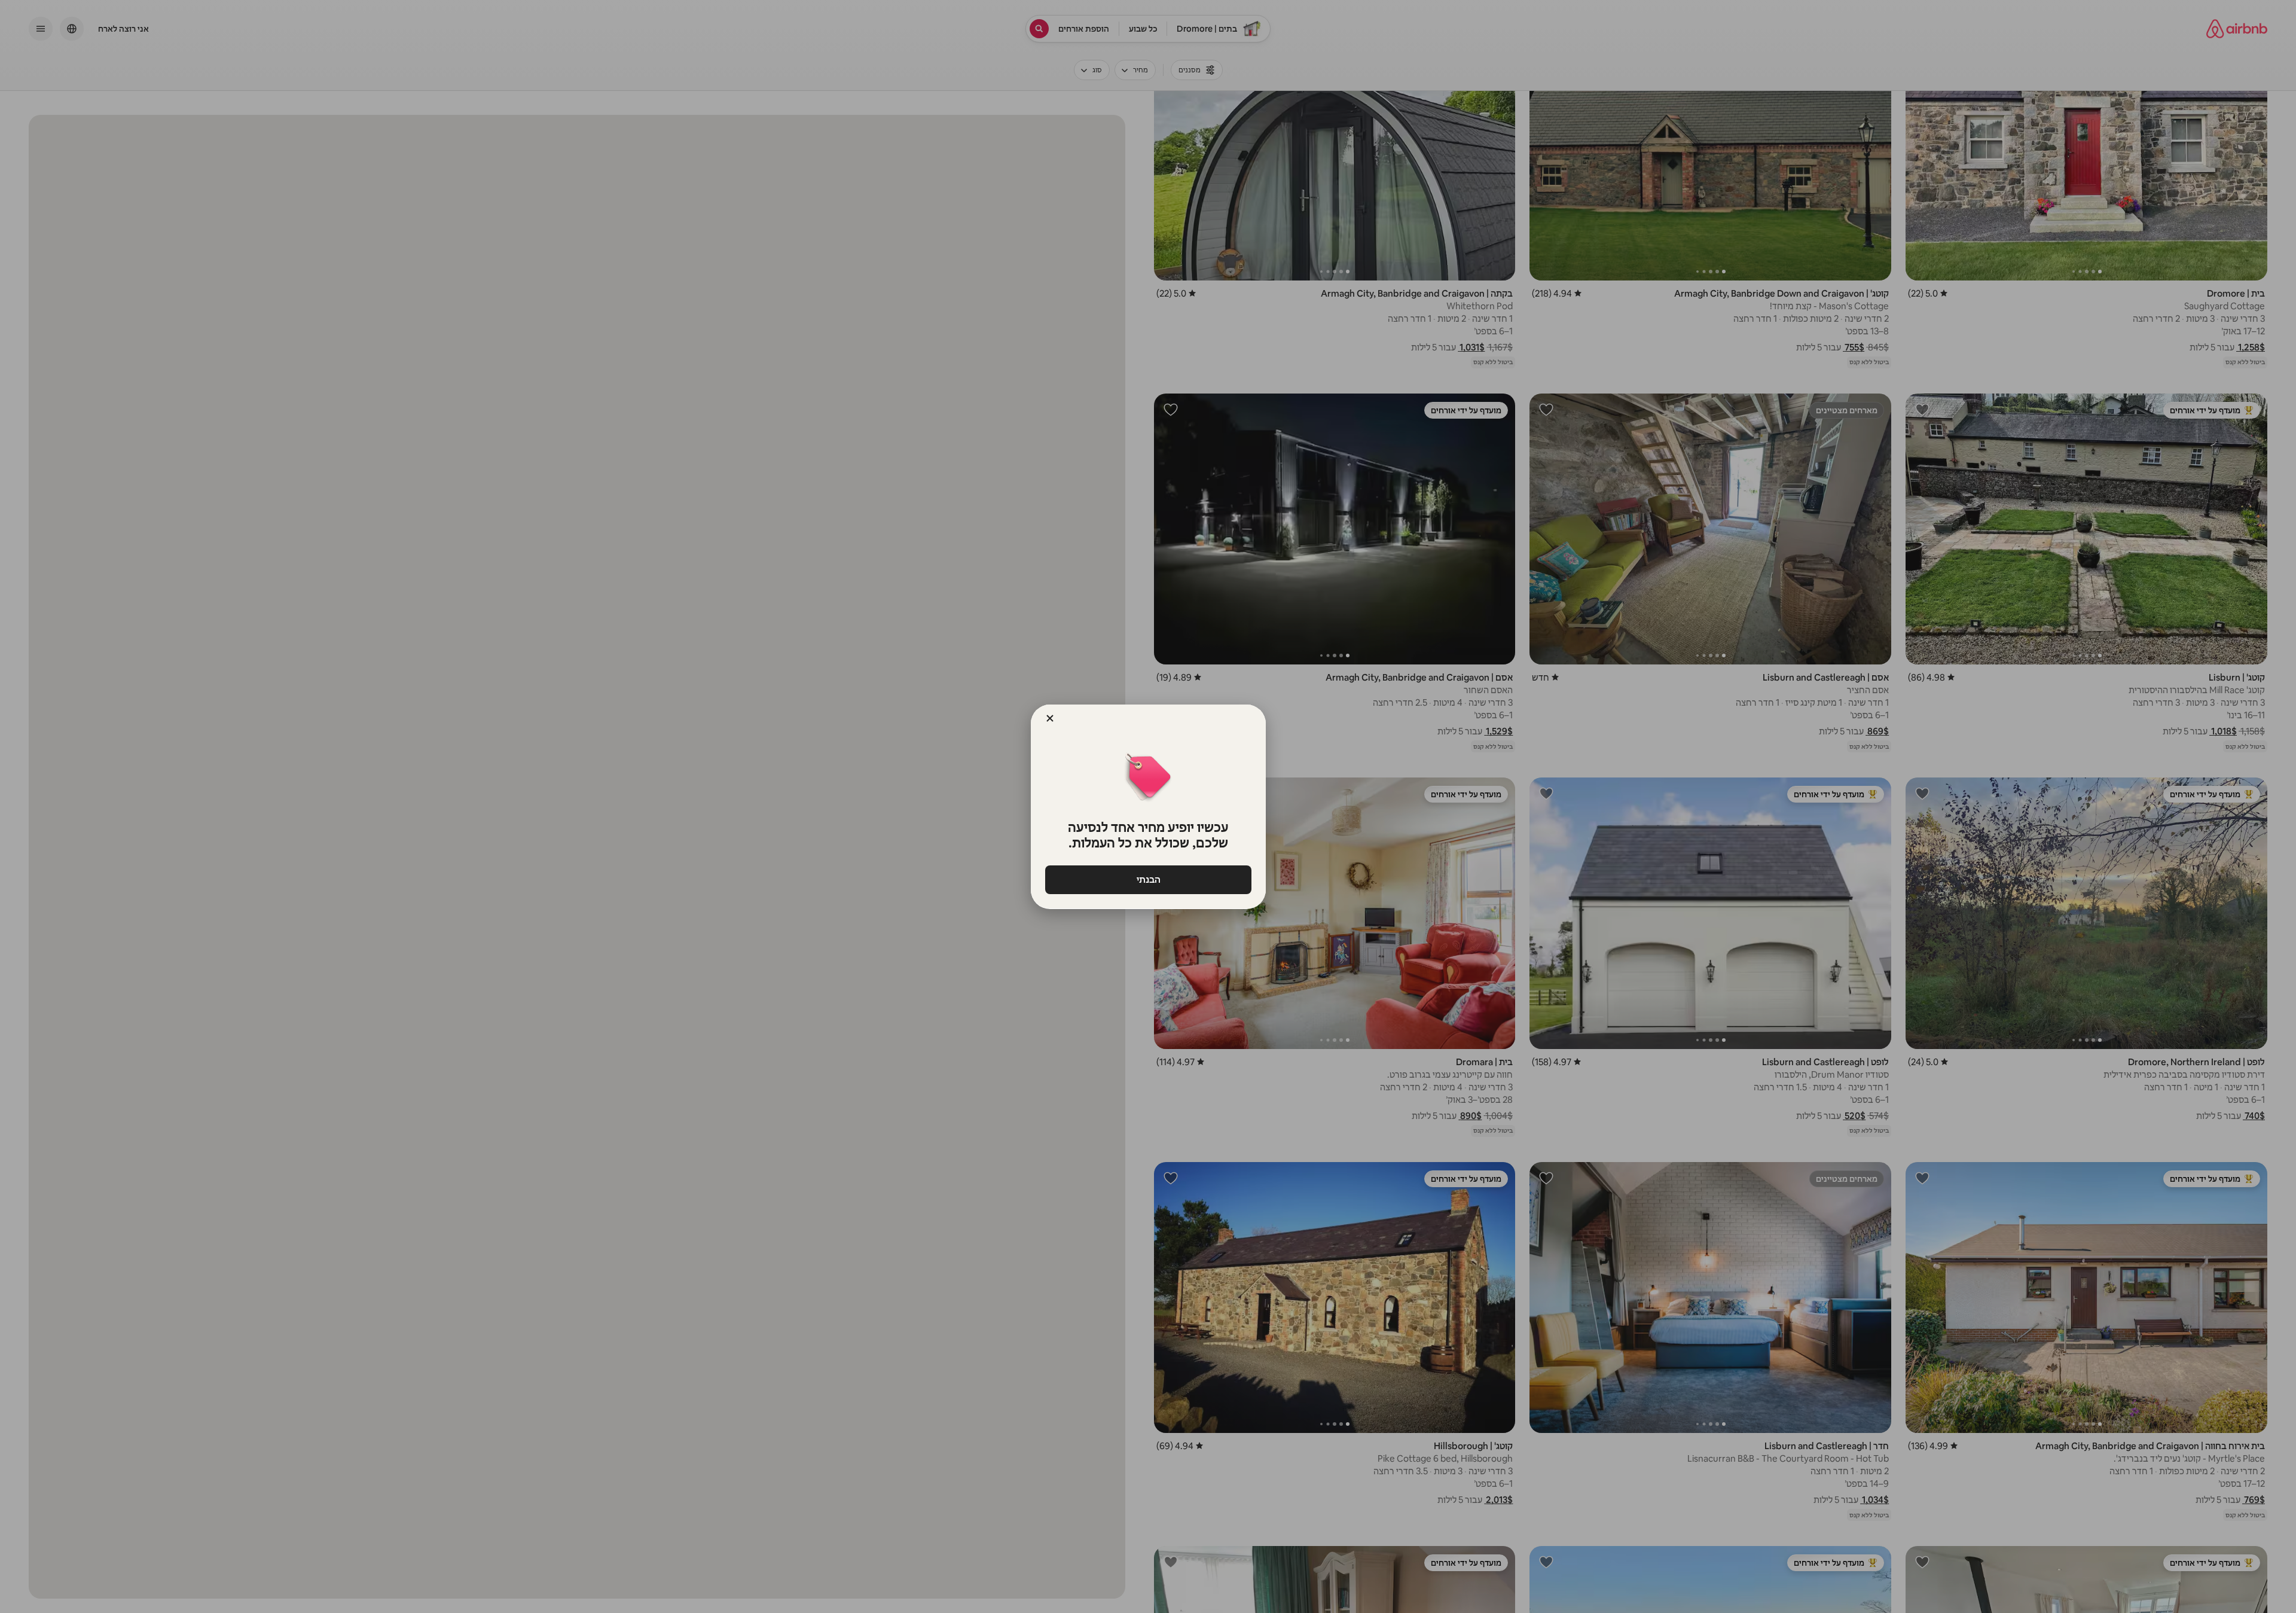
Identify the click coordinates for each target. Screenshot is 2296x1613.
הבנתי (1148, 879)
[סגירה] (1050, 718)
